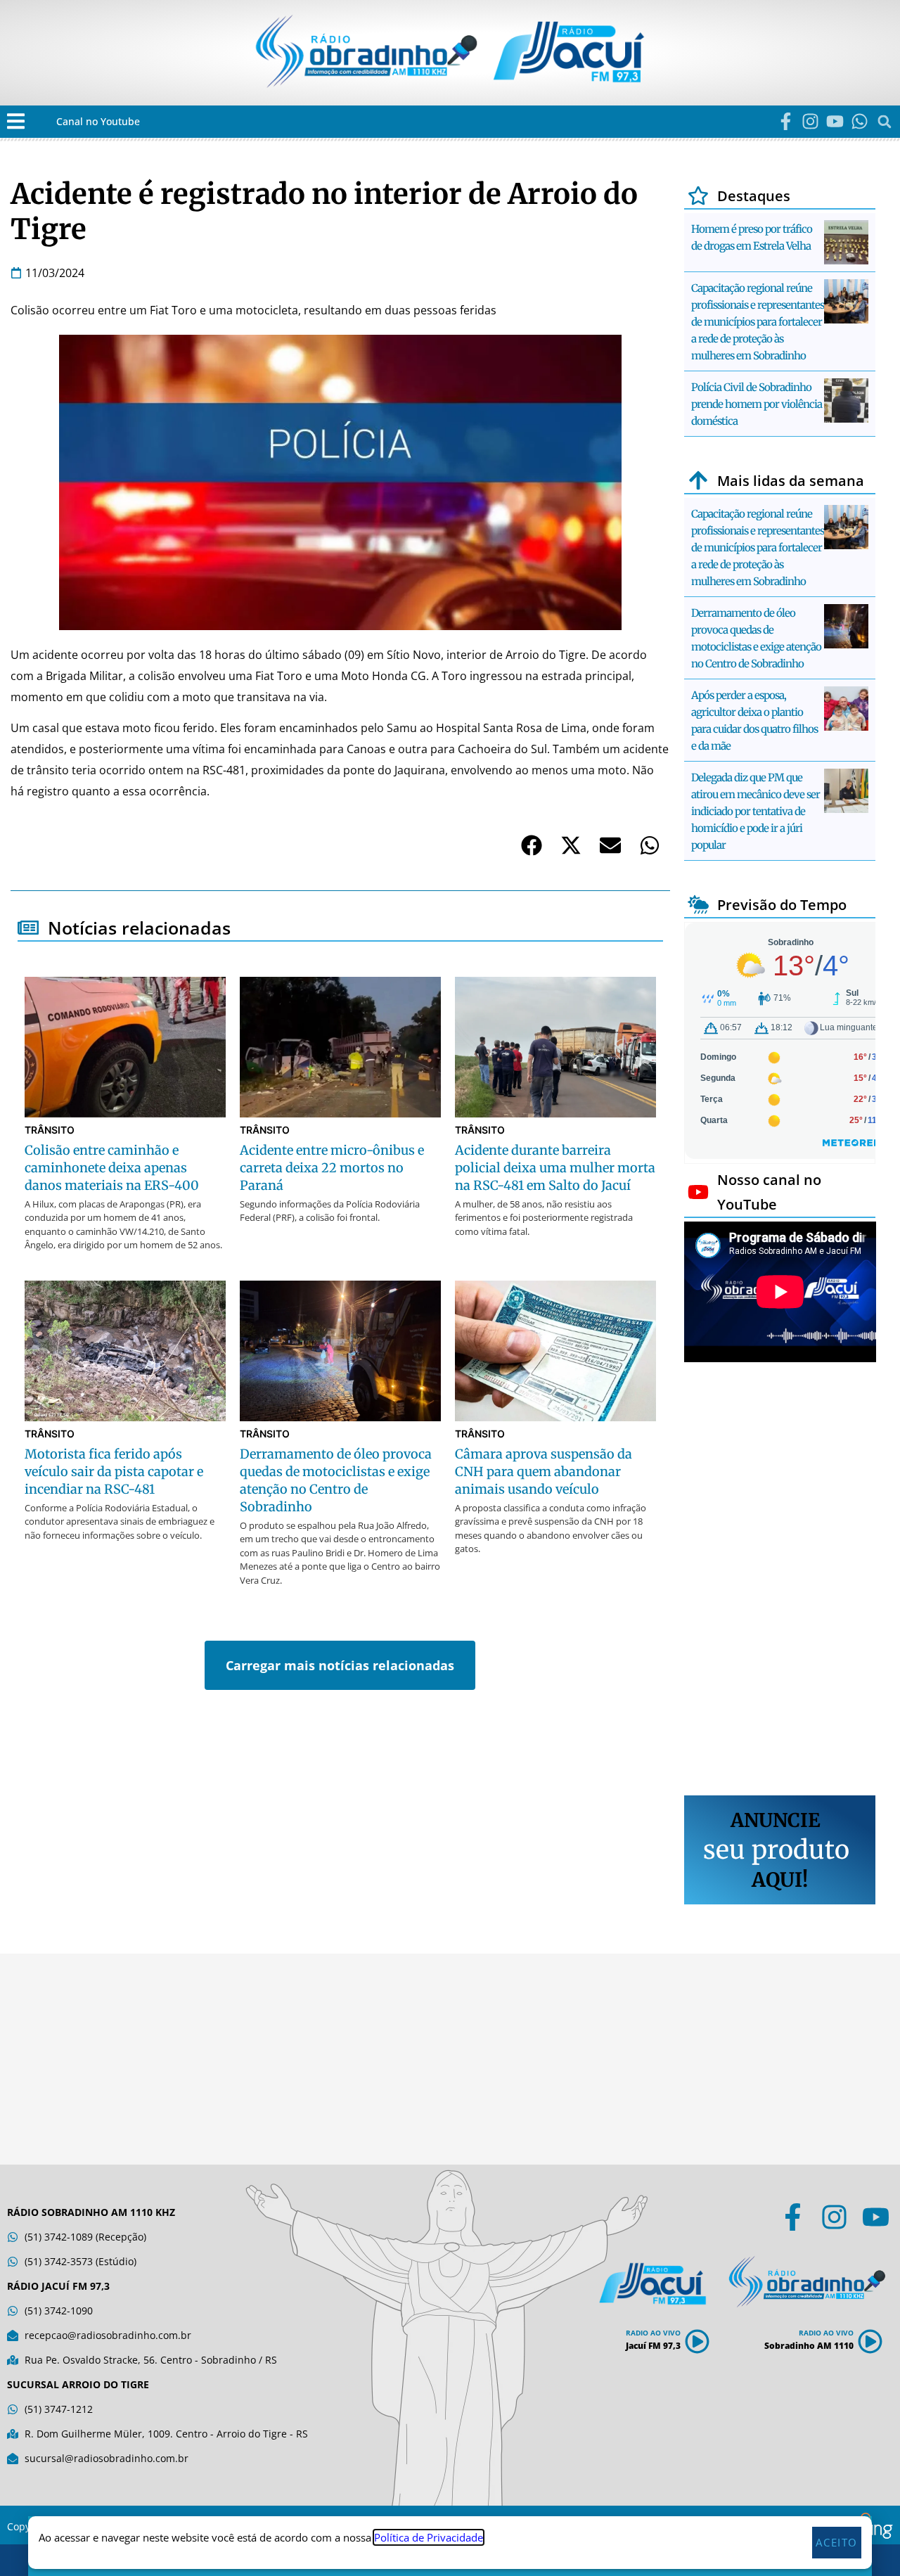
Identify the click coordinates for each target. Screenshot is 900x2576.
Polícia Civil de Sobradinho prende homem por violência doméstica (757, 404)
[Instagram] (810, 121)
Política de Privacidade (429, 2537)
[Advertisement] (780, 1581)
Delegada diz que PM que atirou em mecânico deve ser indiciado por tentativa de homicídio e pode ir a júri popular (756, 811)
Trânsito (50, 1130)
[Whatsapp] (860, 121)
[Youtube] (835, 121)
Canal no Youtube (98, 121)
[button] (16, 121)
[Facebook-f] (786, 121)
